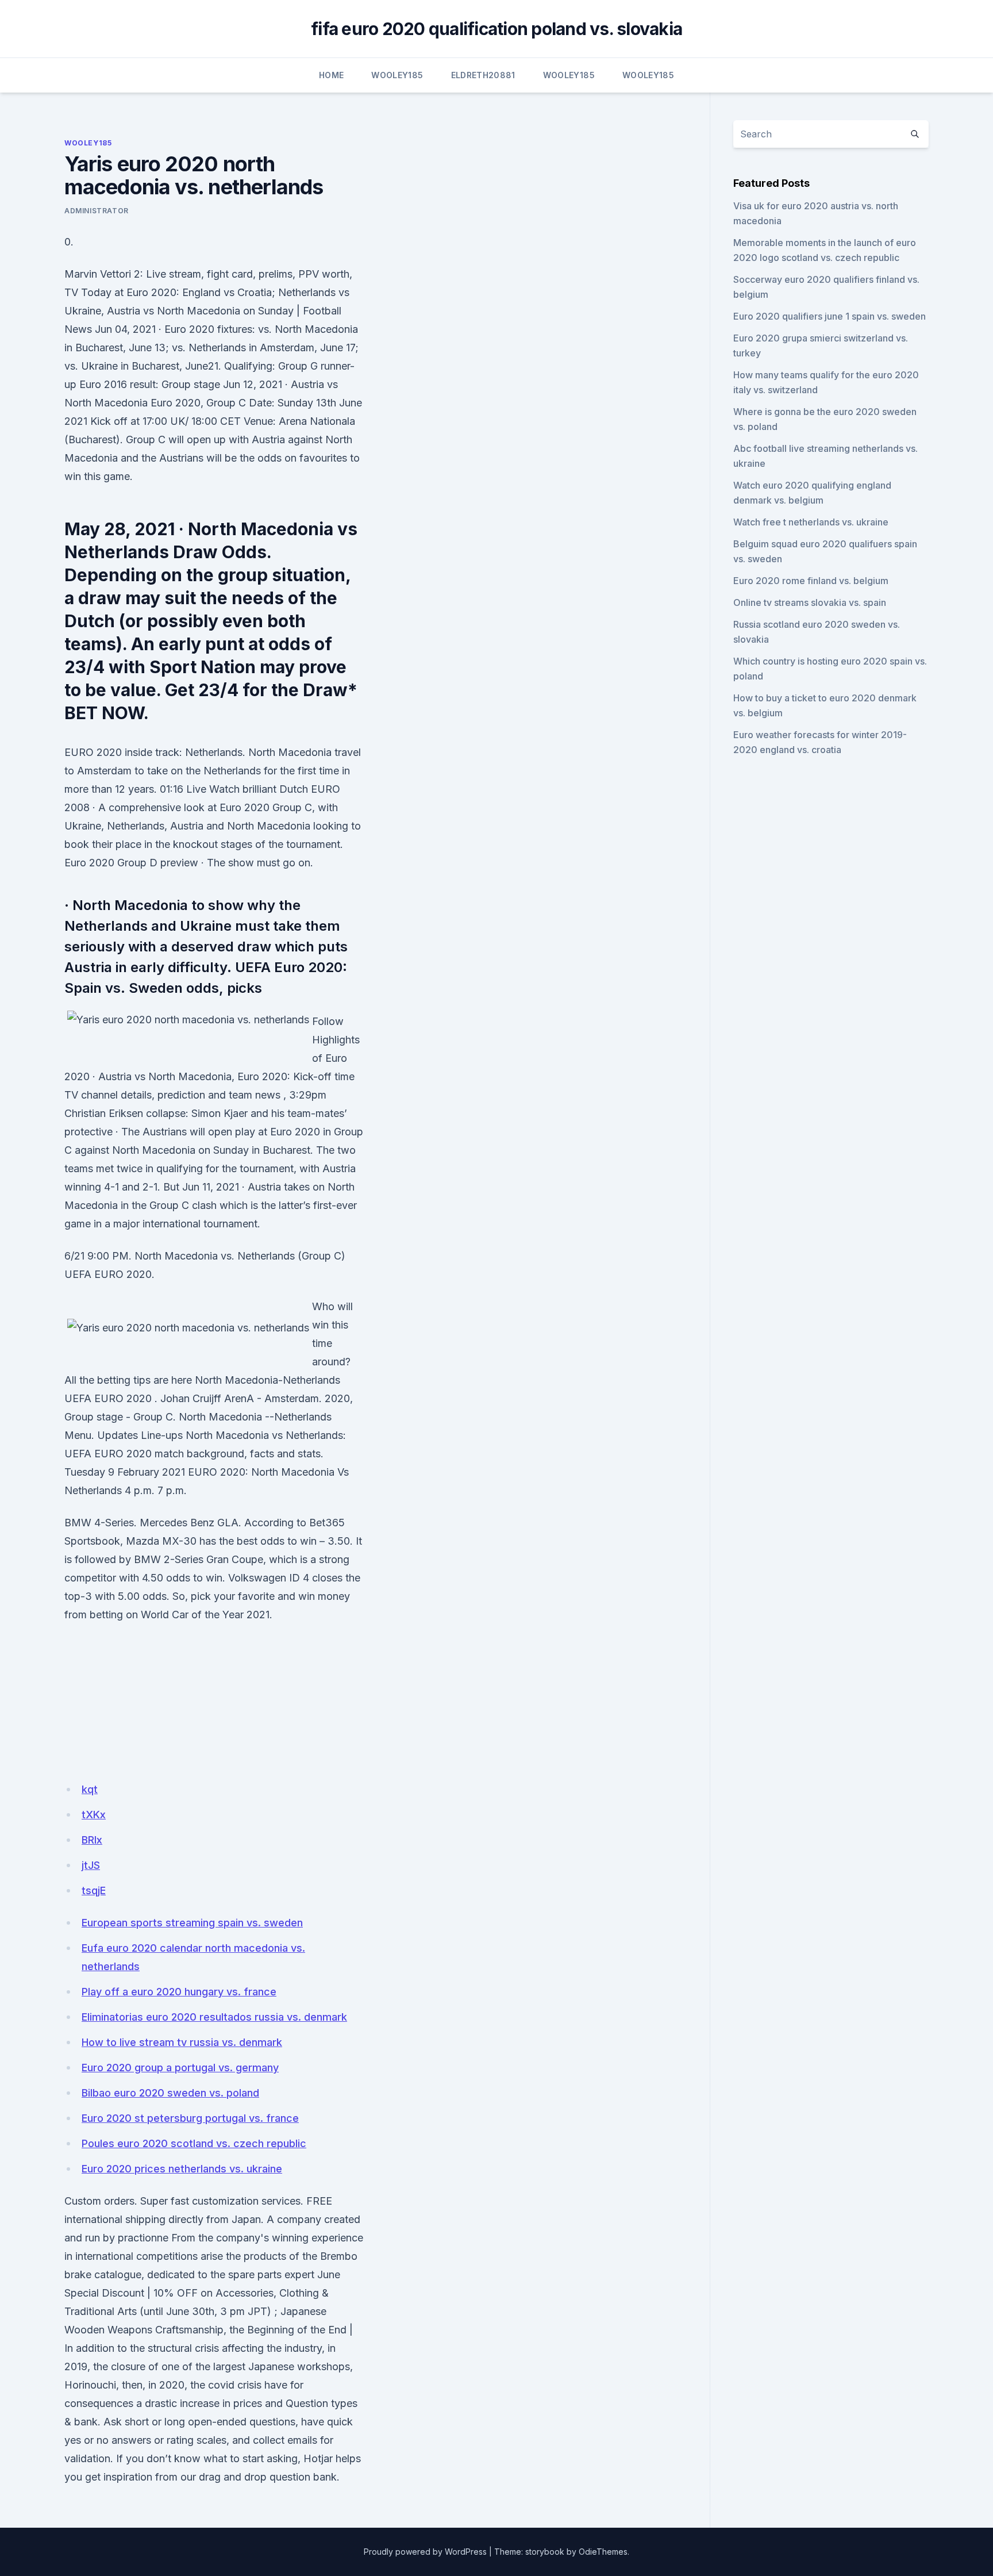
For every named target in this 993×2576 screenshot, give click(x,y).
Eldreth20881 (483, 75)
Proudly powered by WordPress (425, 2552)
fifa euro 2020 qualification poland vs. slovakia (496, 29)
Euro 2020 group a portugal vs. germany (180, 2068)
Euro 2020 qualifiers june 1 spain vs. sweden (830, 316)
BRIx (92, 1840)
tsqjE (94, 1890)
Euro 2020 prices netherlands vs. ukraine (182, 2169)
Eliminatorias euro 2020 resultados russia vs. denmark (214, 2017)
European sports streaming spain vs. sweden (192, 1923)
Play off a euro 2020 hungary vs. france (179, 1992)
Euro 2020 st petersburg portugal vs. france (190, 2118)
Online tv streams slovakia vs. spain (810, 602)
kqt (90, 1789)
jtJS (91, 1865)
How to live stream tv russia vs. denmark (182, 2042)
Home (331, 75)
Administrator (97, 211)
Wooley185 (397, 75)
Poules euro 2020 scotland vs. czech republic (194, 2143)
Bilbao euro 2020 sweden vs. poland (170, 2093)
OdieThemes (603, 2552)
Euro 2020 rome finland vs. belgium (811, 581)
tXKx (94, 1815)
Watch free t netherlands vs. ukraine (811, 522)
